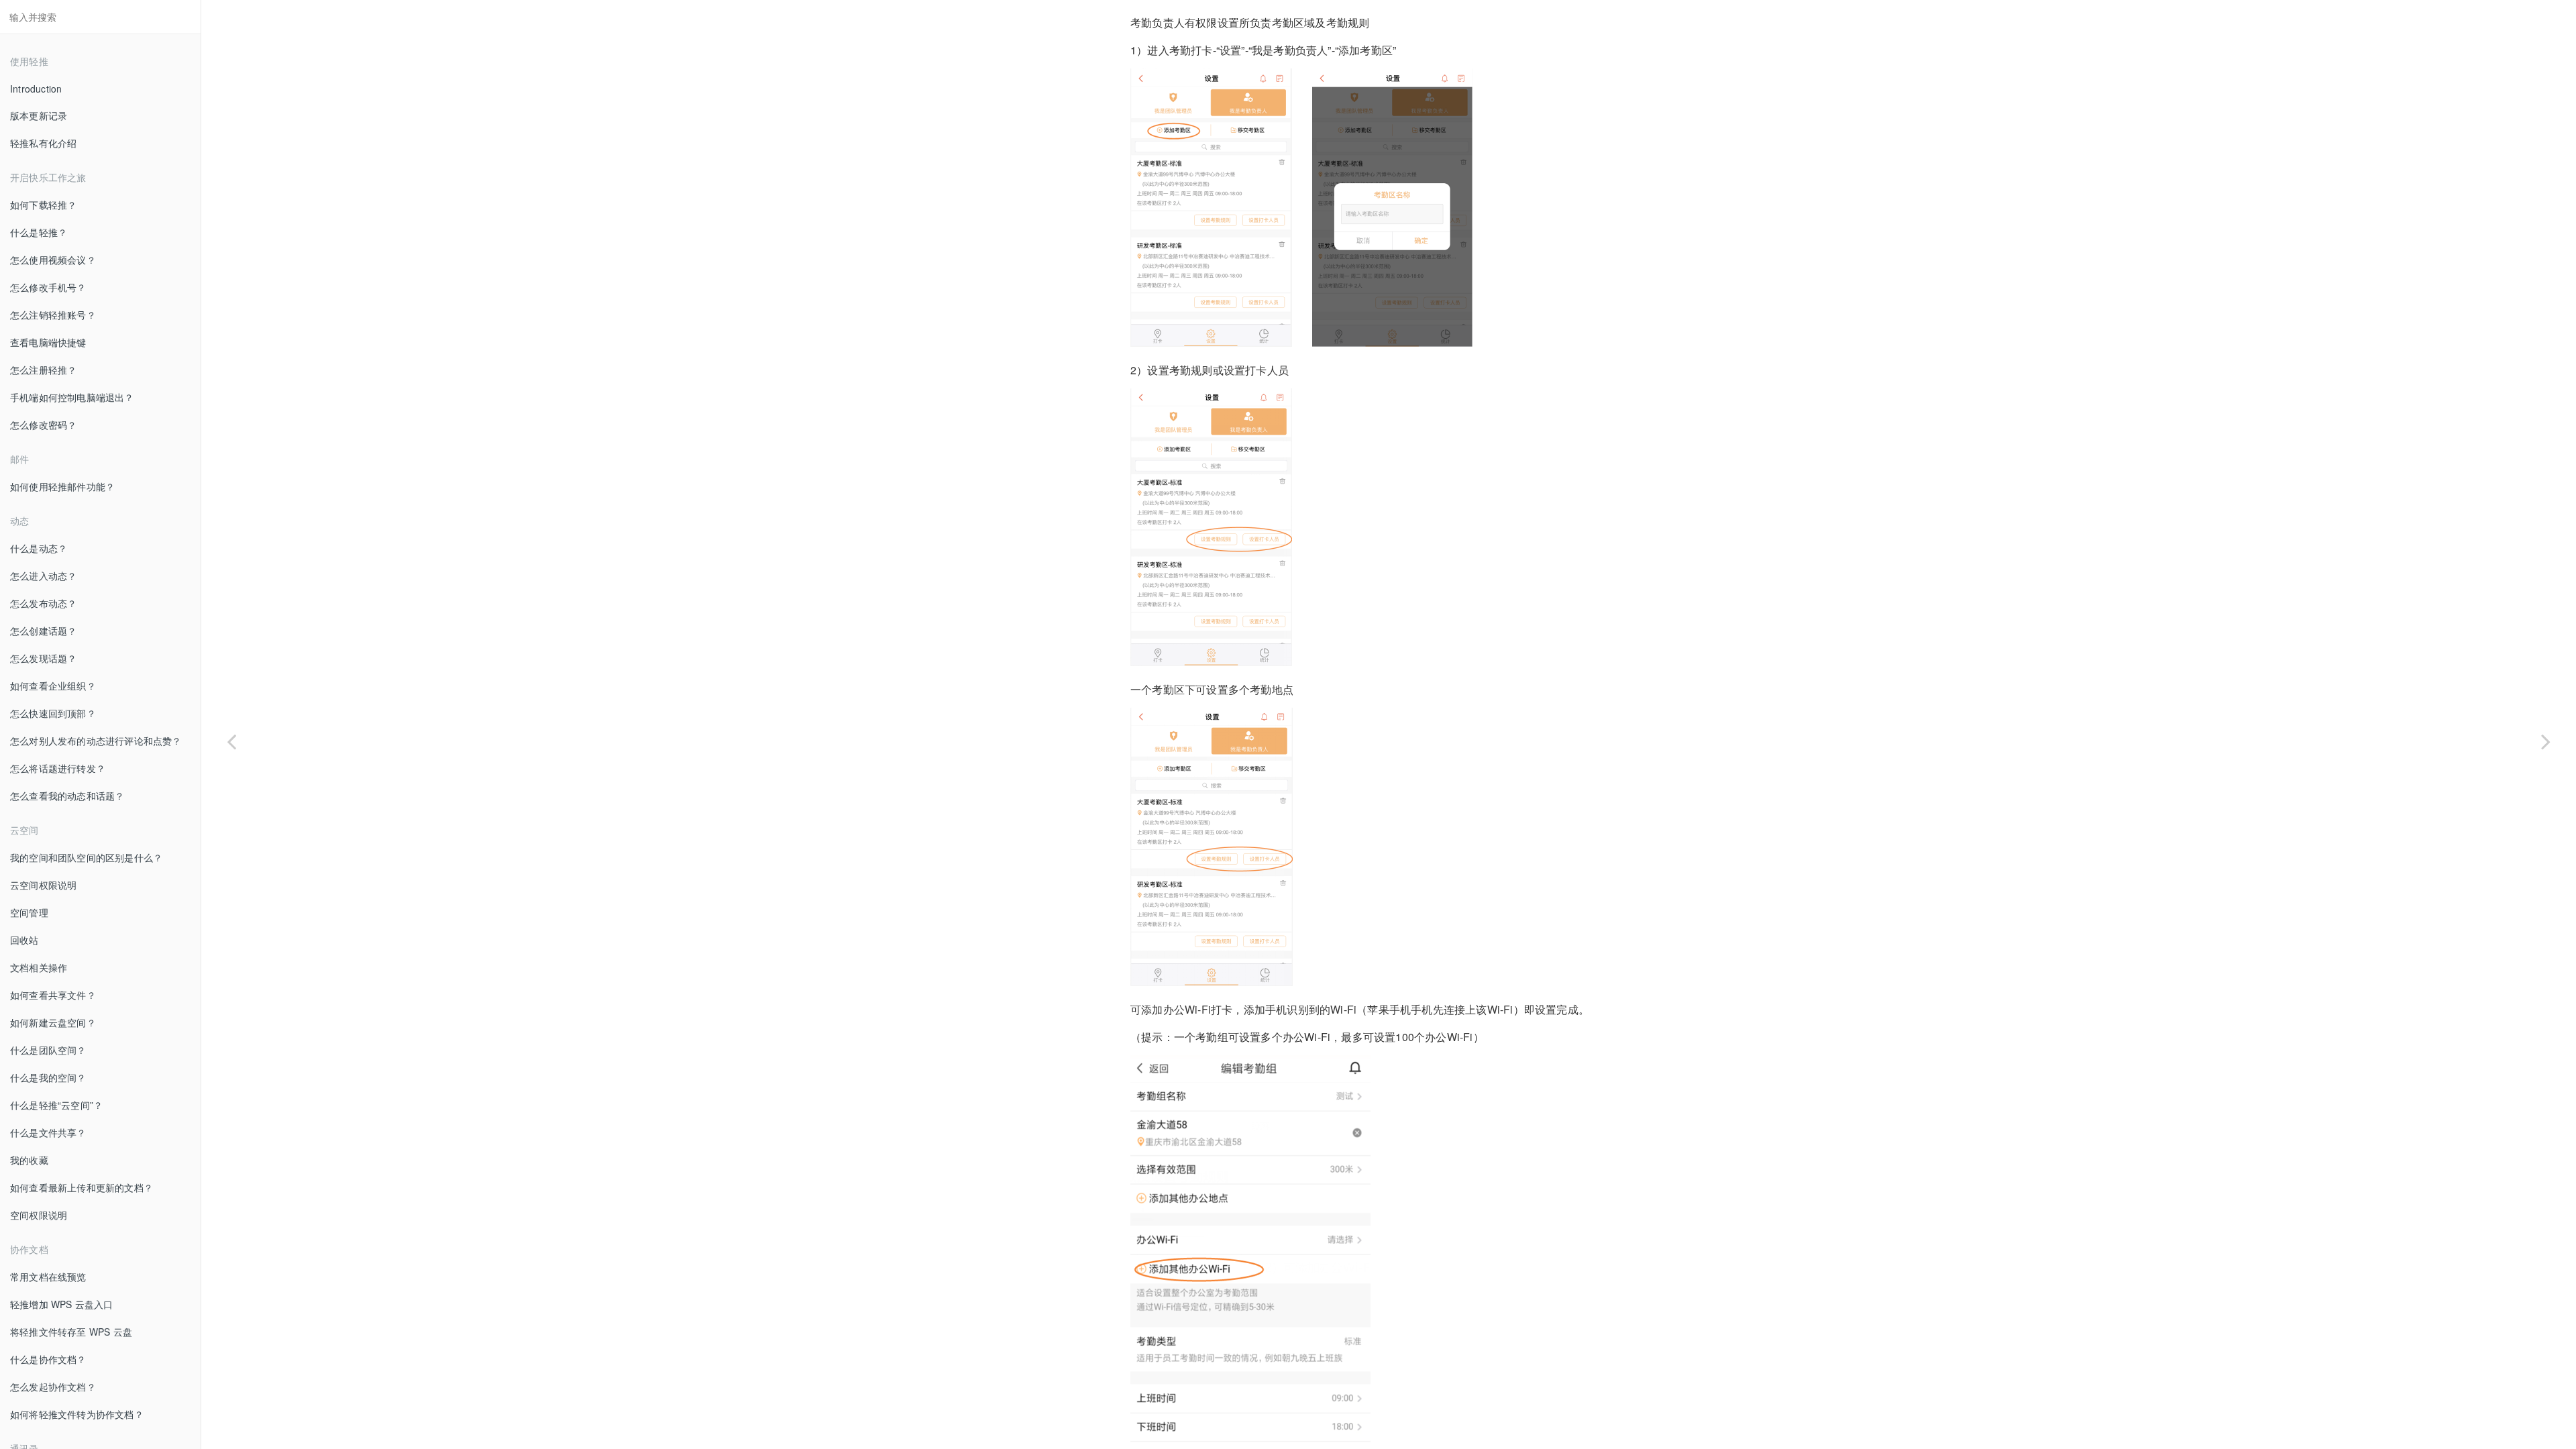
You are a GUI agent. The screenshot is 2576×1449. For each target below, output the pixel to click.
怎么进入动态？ (43, 576)
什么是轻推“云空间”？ (56, 1105)
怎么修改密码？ (43, 425)
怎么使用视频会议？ (53, 260)
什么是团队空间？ (48, 1050)
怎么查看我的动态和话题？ (67, 796)
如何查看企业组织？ (53, 686)
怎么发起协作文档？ (53, 1387)
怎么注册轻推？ (43, 370)
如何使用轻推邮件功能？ (62, 486)
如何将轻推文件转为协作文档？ (77, 1414)
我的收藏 (29, 1160)
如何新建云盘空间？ (53, 1022)
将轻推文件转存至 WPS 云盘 (71, 1332)
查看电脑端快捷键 (48, 342)
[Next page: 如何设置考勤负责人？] (2546, 741)
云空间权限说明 (43, 885)
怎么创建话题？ (43, 631)
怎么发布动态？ (43, 603)
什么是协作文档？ (48, 1359)
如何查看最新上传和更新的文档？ (82, 1187)
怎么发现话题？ (43, 658)
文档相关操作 (39, 967)
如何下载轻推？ (43, 205)
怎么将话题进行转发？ (58, 768)
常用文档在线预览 (48, 1277)
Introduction (36, 89)
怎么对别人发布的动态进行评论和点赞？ (96, 741)
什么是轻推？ (39, 232)
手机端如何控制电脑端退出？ (72, 397)
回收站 (24, 940)
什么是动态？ (39, 548)
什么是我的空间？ (48, 1077)
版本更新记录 (39, 115)
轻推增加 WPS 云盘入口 (62, 1304)
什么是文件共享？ (48, 1132)
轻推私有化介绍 (43, 143)
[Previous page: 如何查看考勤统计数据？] (231, 741)
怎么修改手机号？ (48, 287)
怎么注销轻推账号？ (53, 315)
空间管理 (29, 912)
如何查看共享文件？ (53, 995)
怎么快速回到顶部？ (53, 713)
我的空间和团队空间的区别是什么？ (86, 857)
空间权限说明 (39, 1215)
